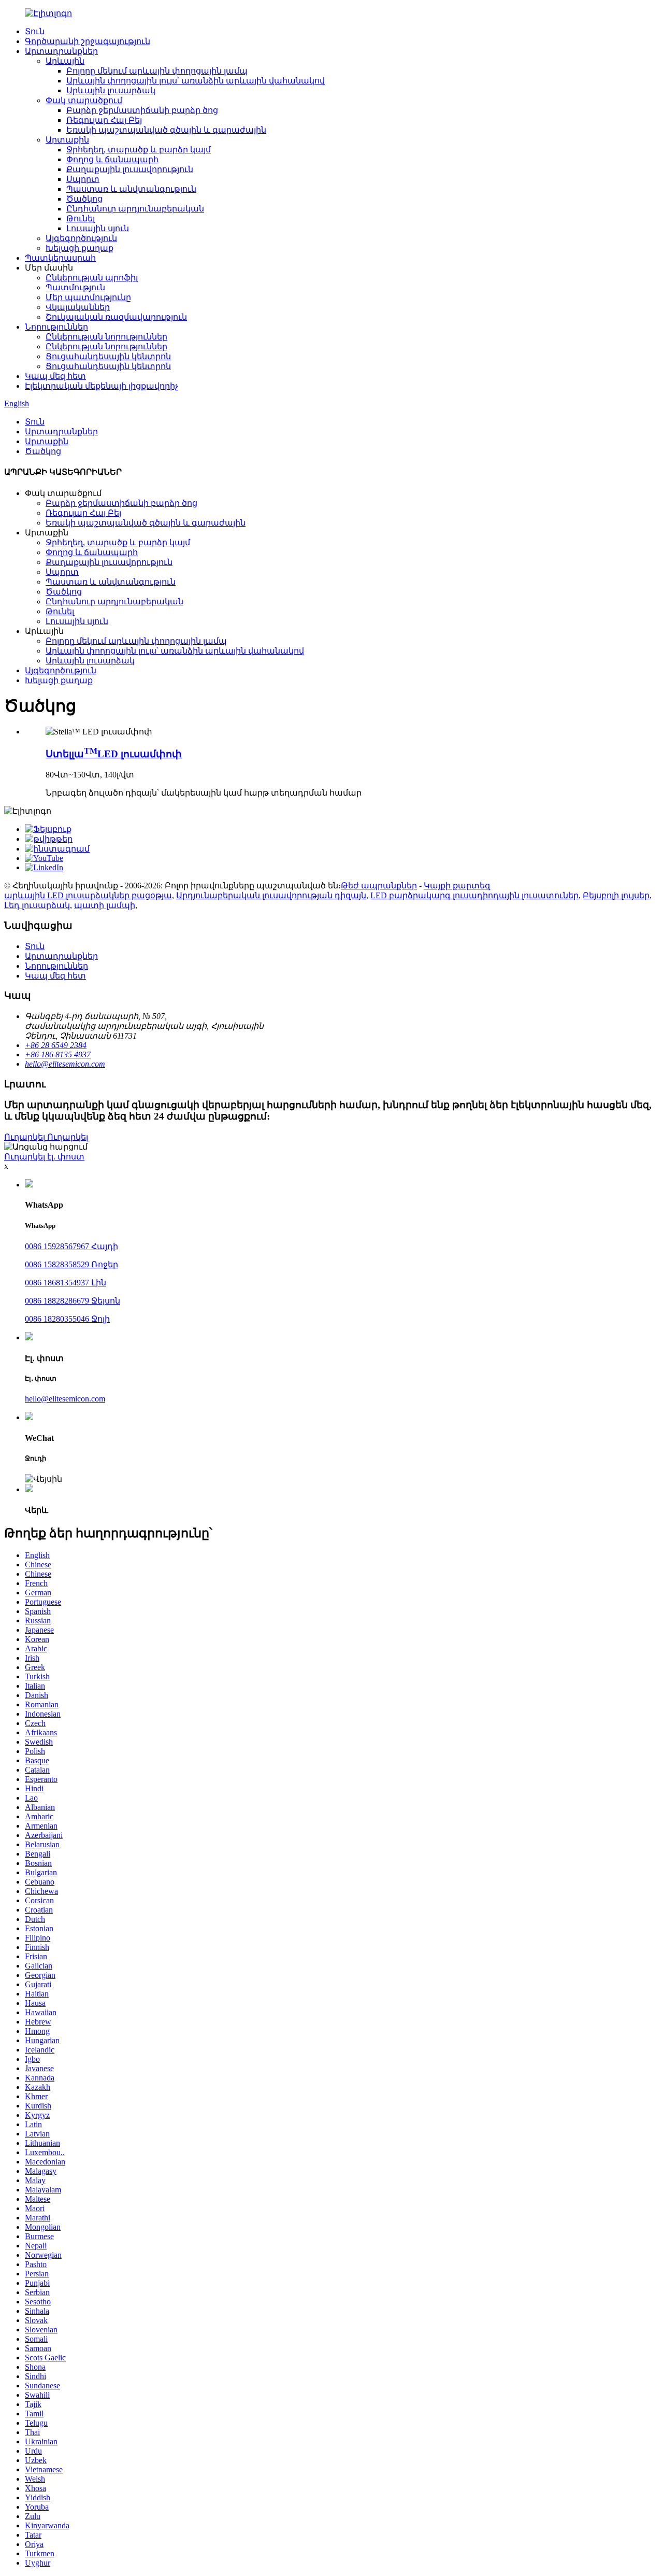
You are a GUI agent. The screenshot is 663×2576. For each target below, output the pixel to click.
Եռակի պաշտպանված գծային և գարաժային (166, 130)
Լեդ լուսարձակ (37, 905)
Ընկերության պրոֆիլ (92, 278)
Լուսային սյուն (98, 228)
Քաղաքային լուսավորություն (130, 169)
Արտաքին (67, 140)
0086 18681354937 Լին (66, 1283)
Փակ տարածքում (84, 100)
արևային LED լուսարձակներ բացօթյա (88, 895)
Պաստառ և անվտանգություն (131, 189)
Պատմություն (75, 287)
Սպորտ (83, 179)
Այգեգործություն (81, 238)
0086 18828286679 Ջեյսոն (73, 1301)
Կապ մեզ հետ (55, 376)
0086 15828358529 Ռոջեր (71, 1264)
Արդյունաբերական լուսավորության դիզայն (271, 895)
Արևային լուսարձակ (111, 90)
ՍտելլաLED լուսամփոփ (114, 754)
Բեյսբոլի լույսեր (616, 895)
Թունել (81, 218)
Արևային (65, 61)
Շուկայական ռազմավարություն (116, 317)
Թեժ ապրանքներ (379, 886)
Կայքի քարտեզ (457, 886)
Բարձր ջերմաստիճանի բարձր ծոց (142, 110)
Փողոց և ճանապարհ (112, 159)
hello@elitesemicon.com (65, 1399)
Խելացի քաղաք (80, 248)
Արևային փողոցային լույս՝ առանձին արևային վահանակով (196, 81)
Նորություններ (56, 327)
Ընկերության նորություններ (106, 337)
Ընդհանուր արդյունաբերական (135, 209)
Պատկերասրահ (60, 258)
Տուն (35, 31)
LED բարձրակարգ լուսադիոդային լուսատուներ (474, 895)
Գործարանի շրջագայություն (88, 41)
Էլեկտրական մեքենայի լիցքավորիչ (102, 386)
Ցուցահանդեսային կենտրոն (108, 356)
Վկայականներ (78, 307)
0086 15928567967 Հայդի (71, 1246)
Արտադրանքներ (61, 51)
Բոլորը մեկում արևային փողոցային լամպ (157, 71)
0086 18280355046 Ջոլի (67, 1319)
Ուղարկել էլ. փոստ (44, 1157)
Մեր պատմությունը (88, 297)
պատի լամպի (105, 905)
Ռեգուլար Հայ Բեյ (104, 120)
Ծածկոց (84, 199)
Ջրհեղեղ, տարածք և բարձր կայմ (139, 150)
